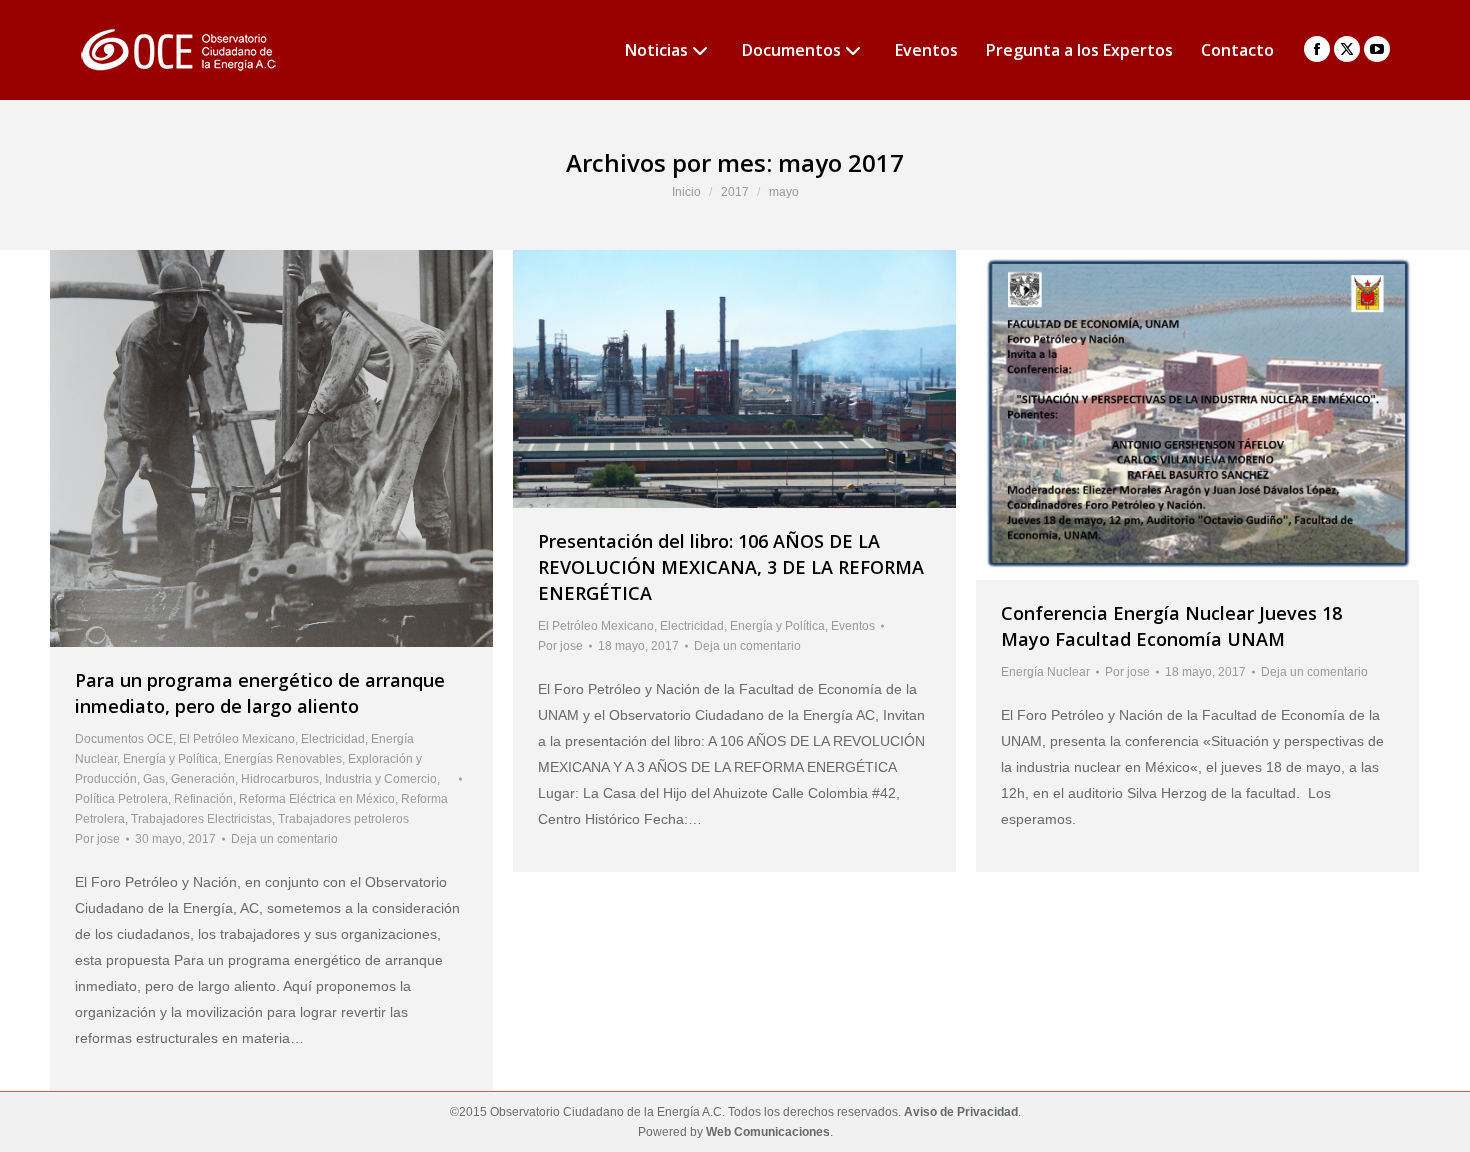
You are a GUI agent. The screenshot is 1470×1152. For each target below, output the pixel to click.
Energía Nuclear (1045, 672)
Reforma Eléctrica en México (317, 799)
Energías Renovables (283, 759)
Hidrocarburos (280, 779)
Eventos (853, 626)
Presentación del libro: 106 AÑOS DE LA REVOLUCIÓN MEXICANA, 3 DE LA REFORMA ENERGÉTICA (731, 567)
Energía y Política (170, 759)
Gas (154, 779)
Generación (203, 779)
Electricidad (333, 739)
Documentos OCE (124, 739)
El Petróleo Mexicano (237, 739)
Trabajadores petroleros (343, 819)
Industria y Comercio (381, 779)
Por (97, 839)
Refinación (203, 799)
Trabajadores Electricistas (201, 819)
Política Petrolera (121, 799)
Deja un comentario (284, 839)
